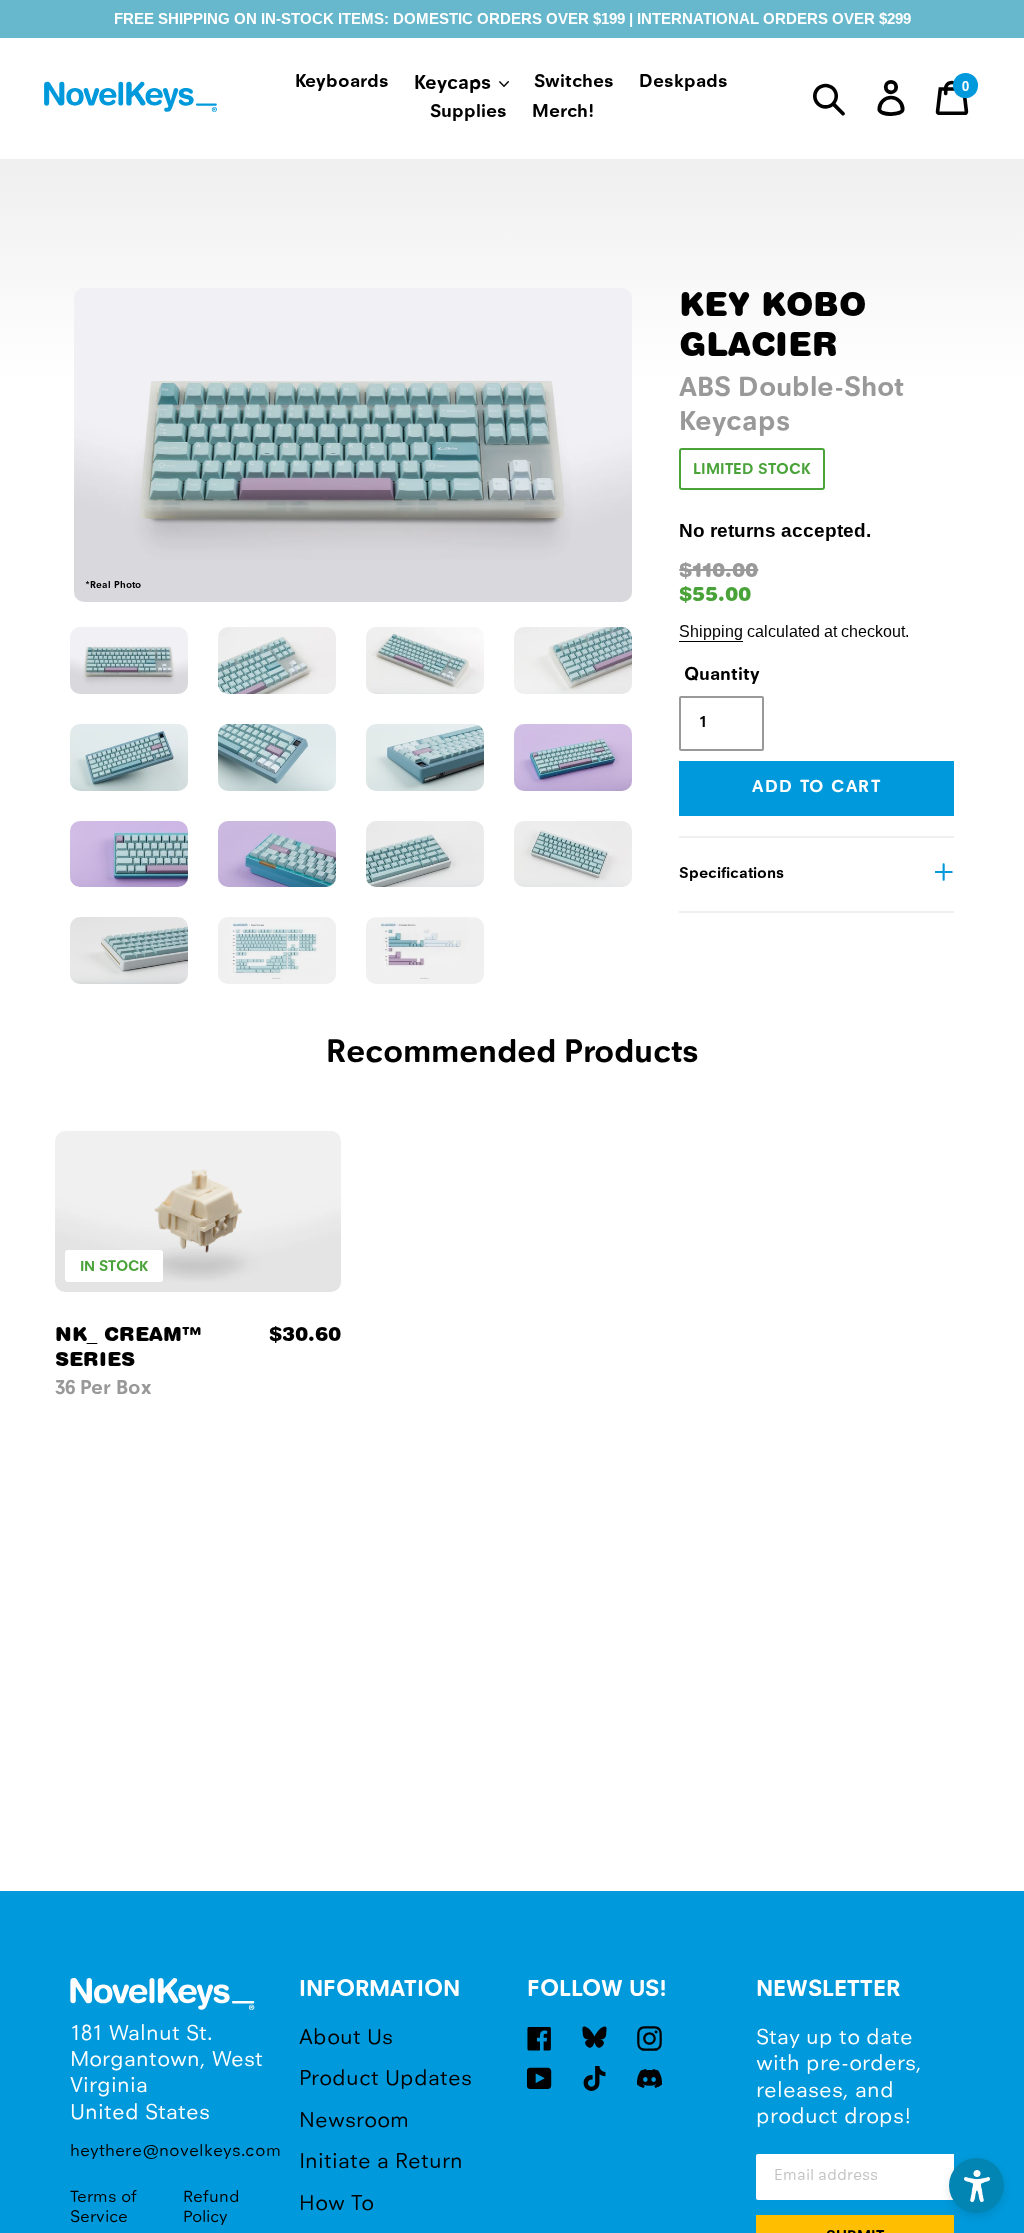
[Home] (133, 100)
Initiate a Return (381, 2162)
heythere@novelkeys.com (169, 2151)
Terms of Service (103, 2207)
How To (336, 2204)
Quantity (719, 675)
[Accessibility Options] (976, 2185)
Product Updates (385, 2079)
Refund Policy (211, 2207)
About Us (346, 2038)
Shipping (711, 631)
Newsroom (354, 2121)
